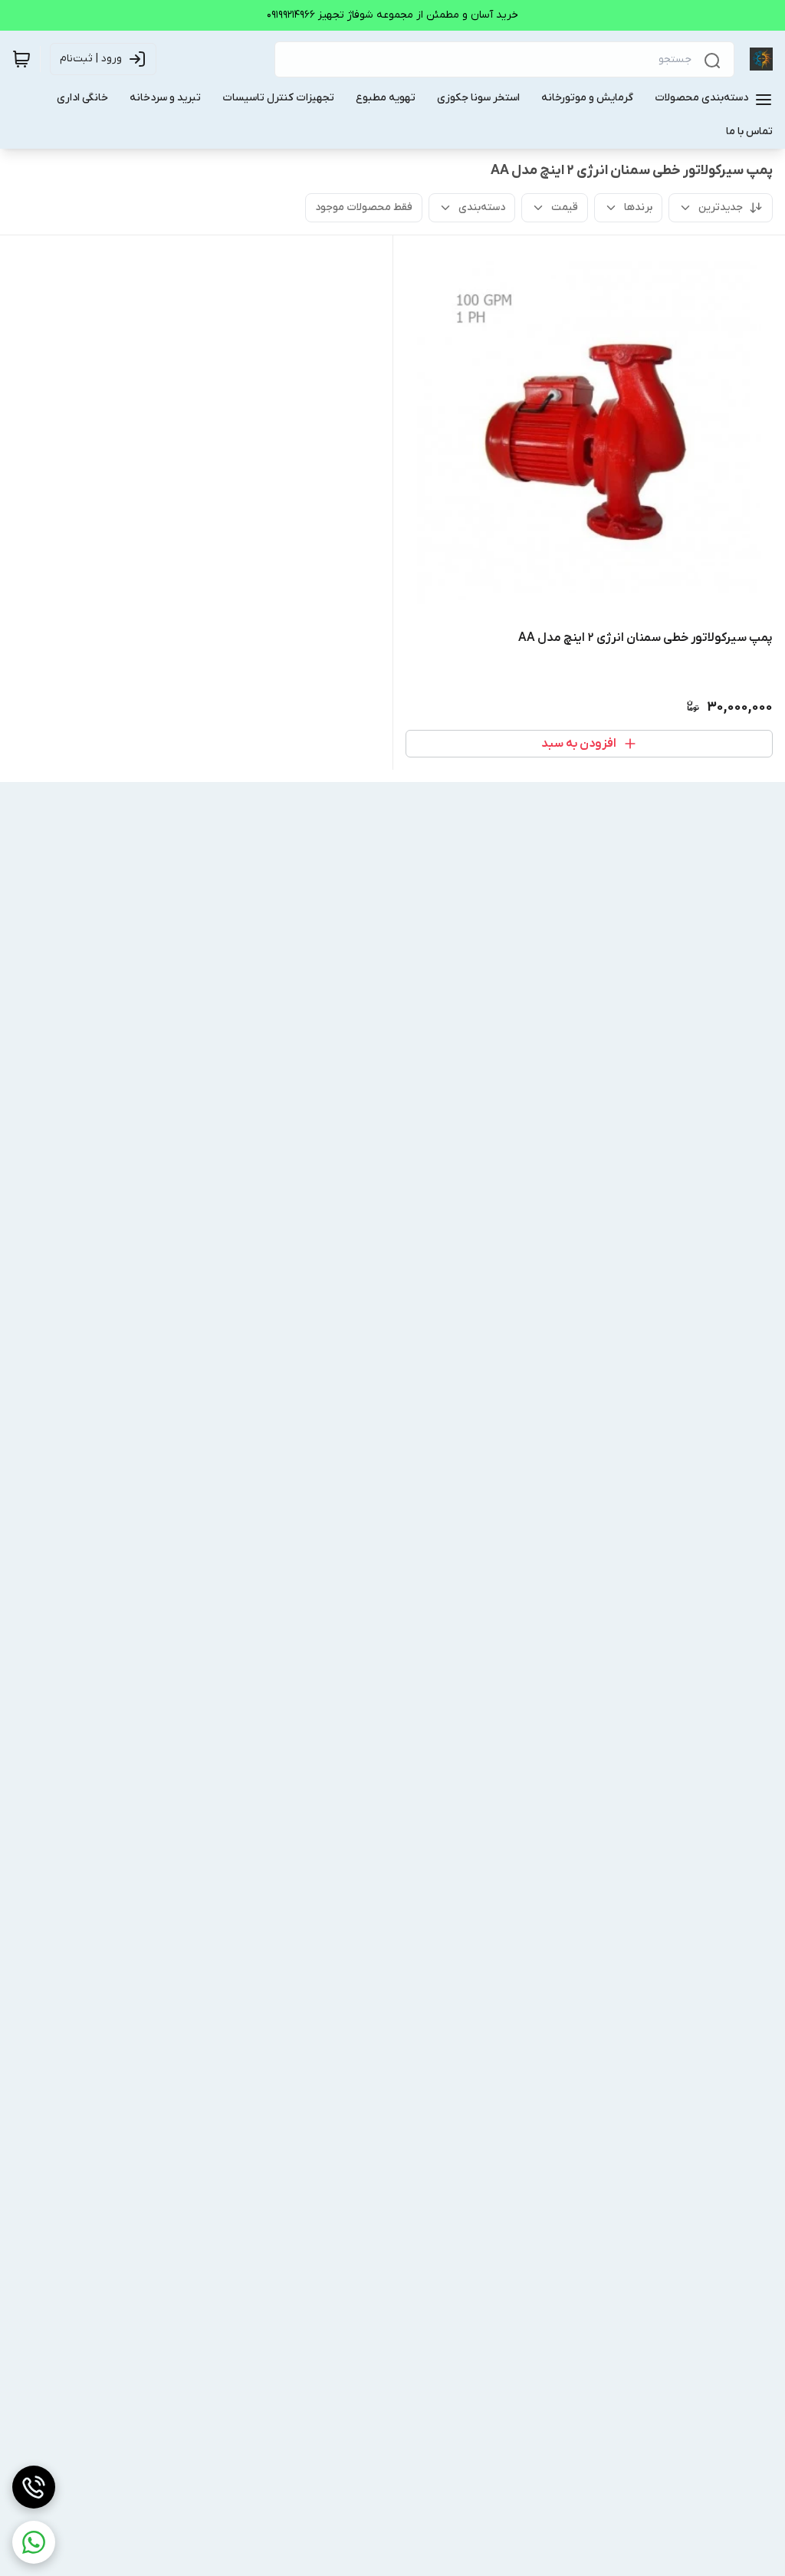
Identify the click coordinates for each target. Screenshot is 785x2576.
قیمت (565, 207)
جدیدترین (721, 207)
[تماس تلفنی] (34, 2487)
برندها (638, 207)
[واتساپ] (34, 2542)
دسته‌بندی (482, 207)
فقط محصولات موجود (364, 207)
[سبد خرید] (21, 59)
